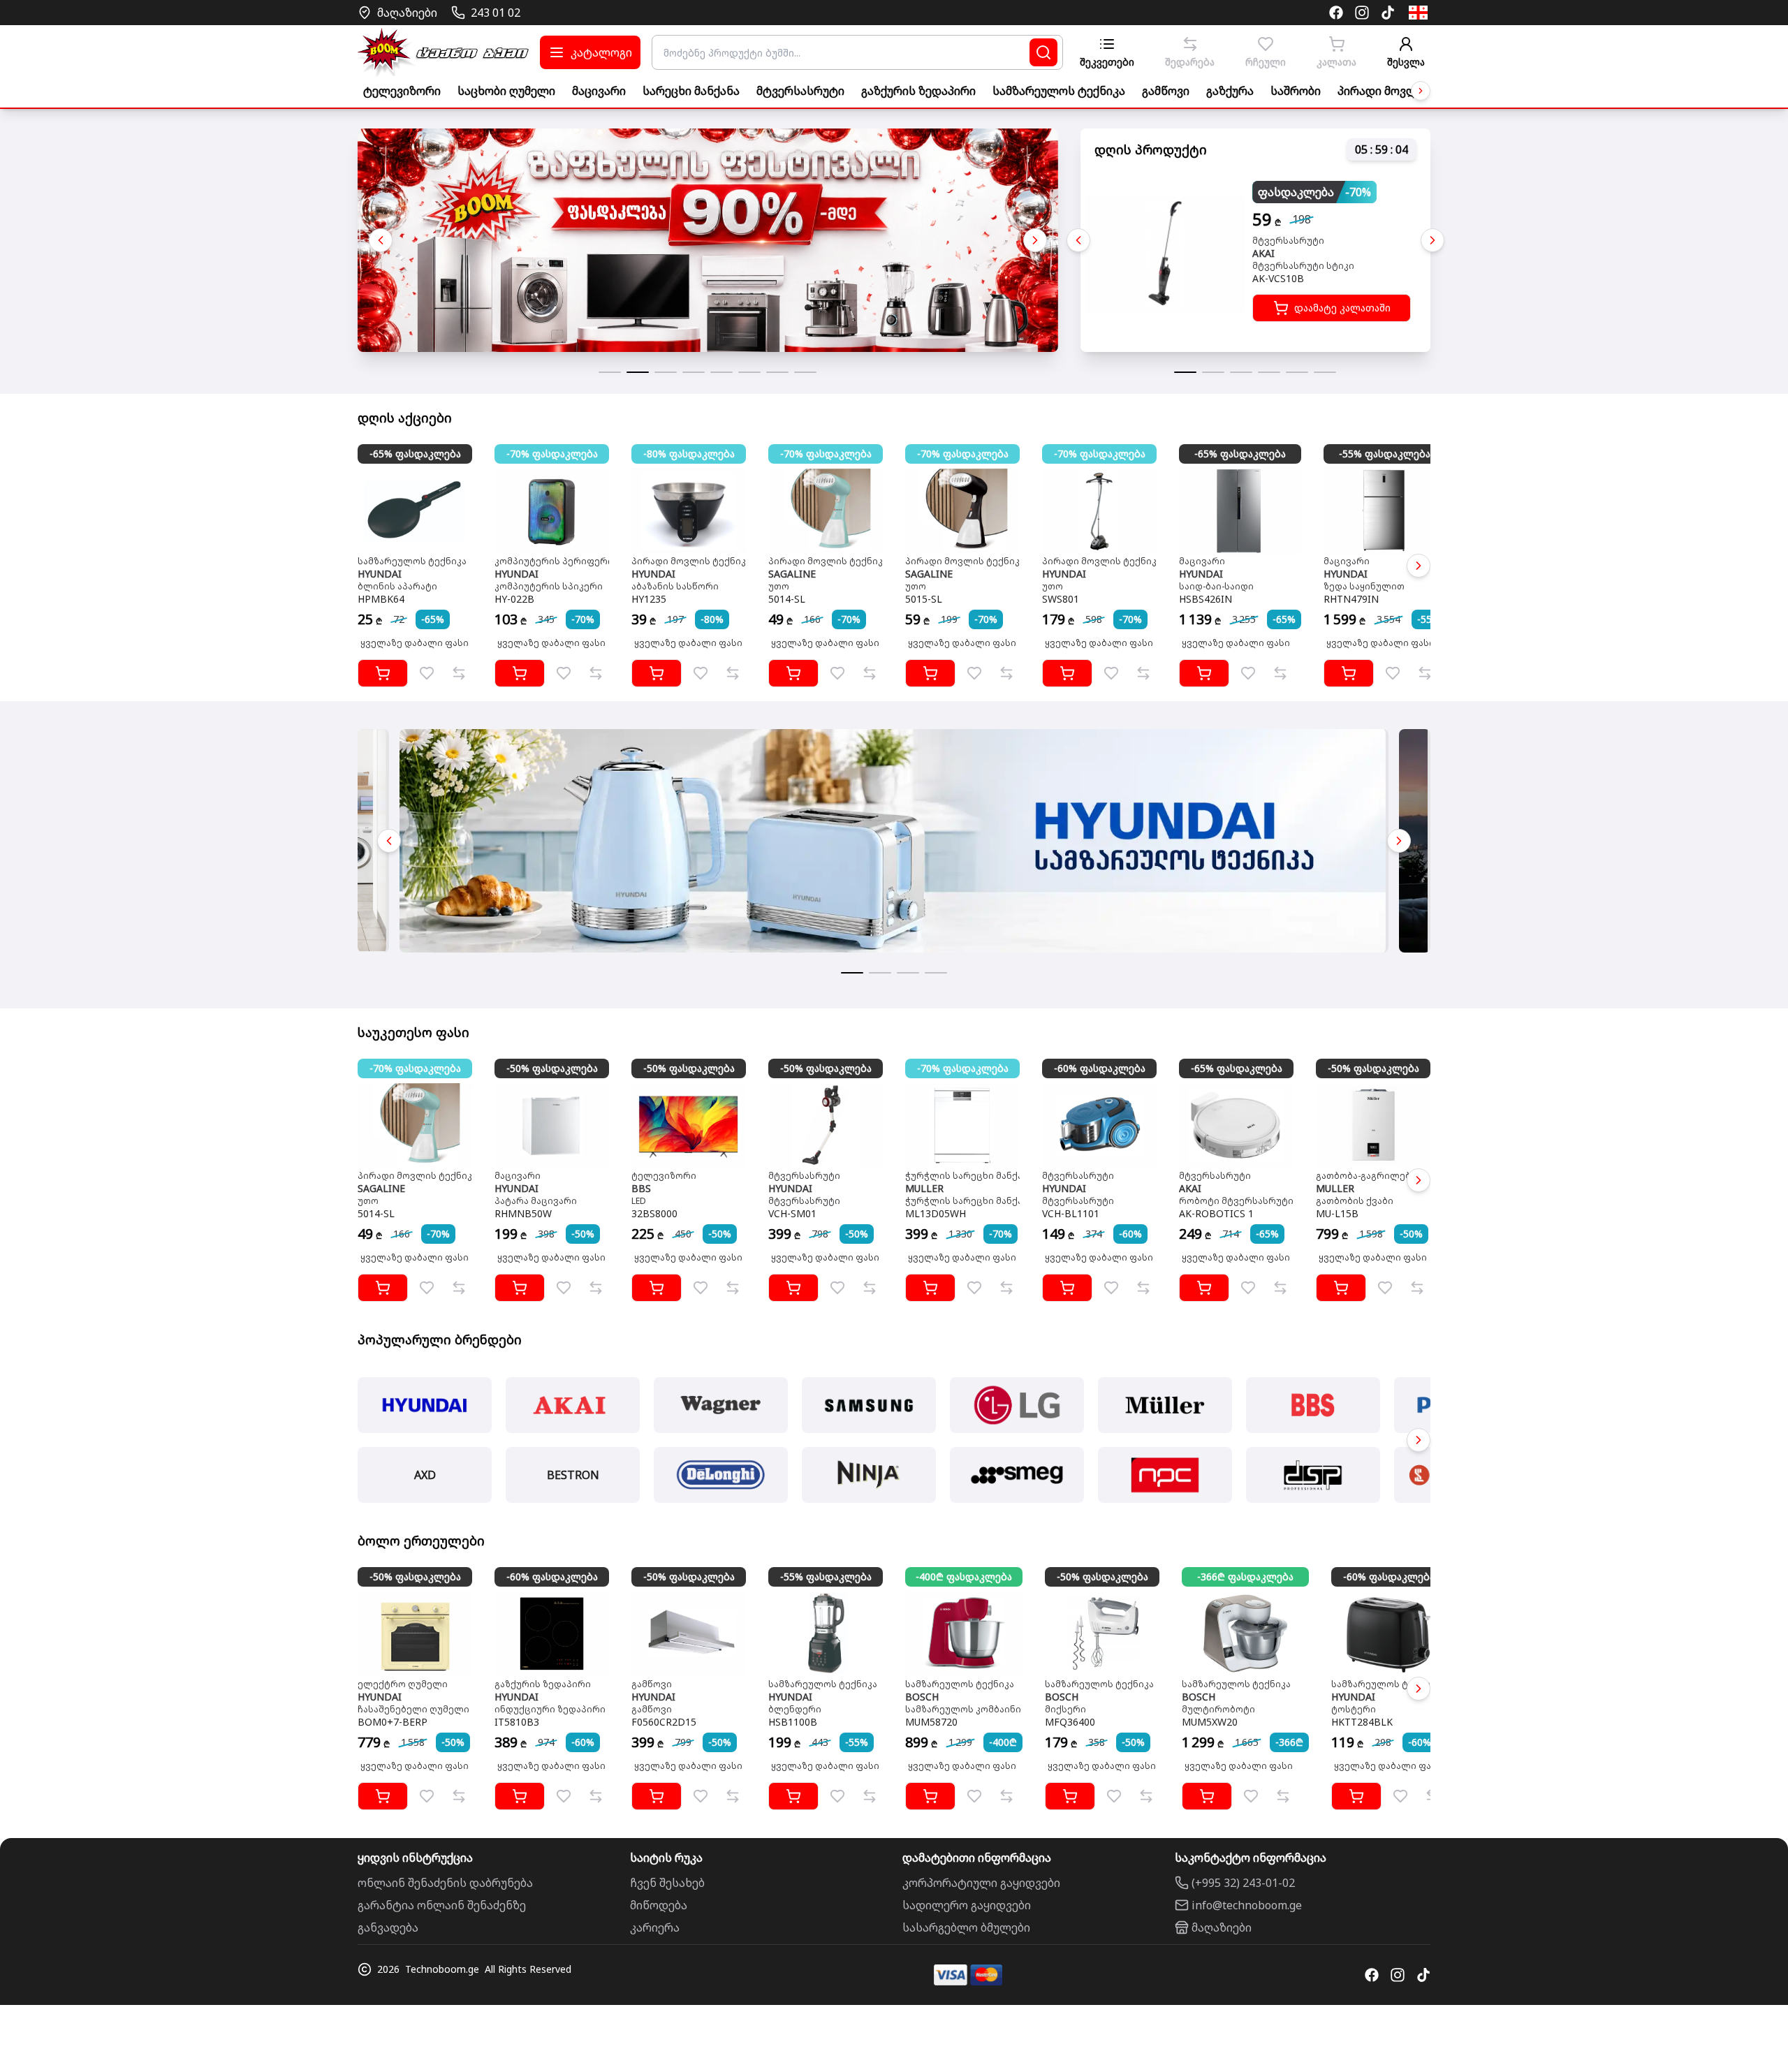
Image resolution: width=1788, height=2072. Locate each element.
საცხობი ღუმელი (506, 91)
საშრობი (1296, 91)
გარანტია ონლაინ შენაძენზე (442, 1905)
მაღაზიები (1222, 1927)
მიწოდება (659, 1905)
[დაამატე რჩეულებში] (427, 673)
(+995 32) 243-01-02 (1243, 1883)
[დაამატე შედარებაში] (459, 673)
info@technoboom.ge (1247, 1905)
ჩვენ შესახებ (667, 1883)
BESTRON (573, 1475)
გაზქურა (1230, 91)
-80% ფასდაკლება (689, 454)
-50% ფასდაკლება (552, 1068)
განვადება (388, 1927)
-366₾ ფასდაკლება (1245, 1577)
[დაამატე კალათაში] (383, 673)
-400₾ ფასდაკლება (964, 1577)
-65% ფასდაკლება (415, 454)
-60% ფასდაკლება (1100, 1068)
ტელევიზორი (402, 91)
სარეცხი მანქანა (691, 91)
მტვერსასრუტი (800, 91)
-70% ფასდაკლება (552, 454)
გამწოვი (1166, 91)
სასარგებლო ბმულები (966, 1927)
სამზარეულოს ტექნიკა (1059, 91)
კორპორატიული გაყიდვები (981, 1883)
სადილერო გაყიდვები (967, 1905)
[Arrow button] (1421, 91)
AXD (425, 1475)
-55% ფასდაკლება (1385, 454)
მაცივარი (599, 91)
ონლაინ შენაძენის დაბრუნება (445, 1883)
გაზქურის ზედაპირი (918, 91)
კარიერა (655, 1927)
